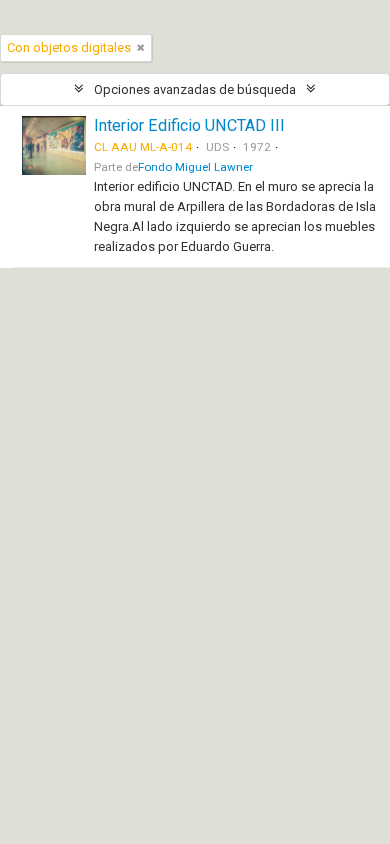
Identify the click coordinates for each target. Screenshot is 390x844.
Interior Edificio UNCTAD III (189, 125)
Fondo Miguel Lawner (195, 167)
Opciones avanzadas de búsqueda (195, 89)
